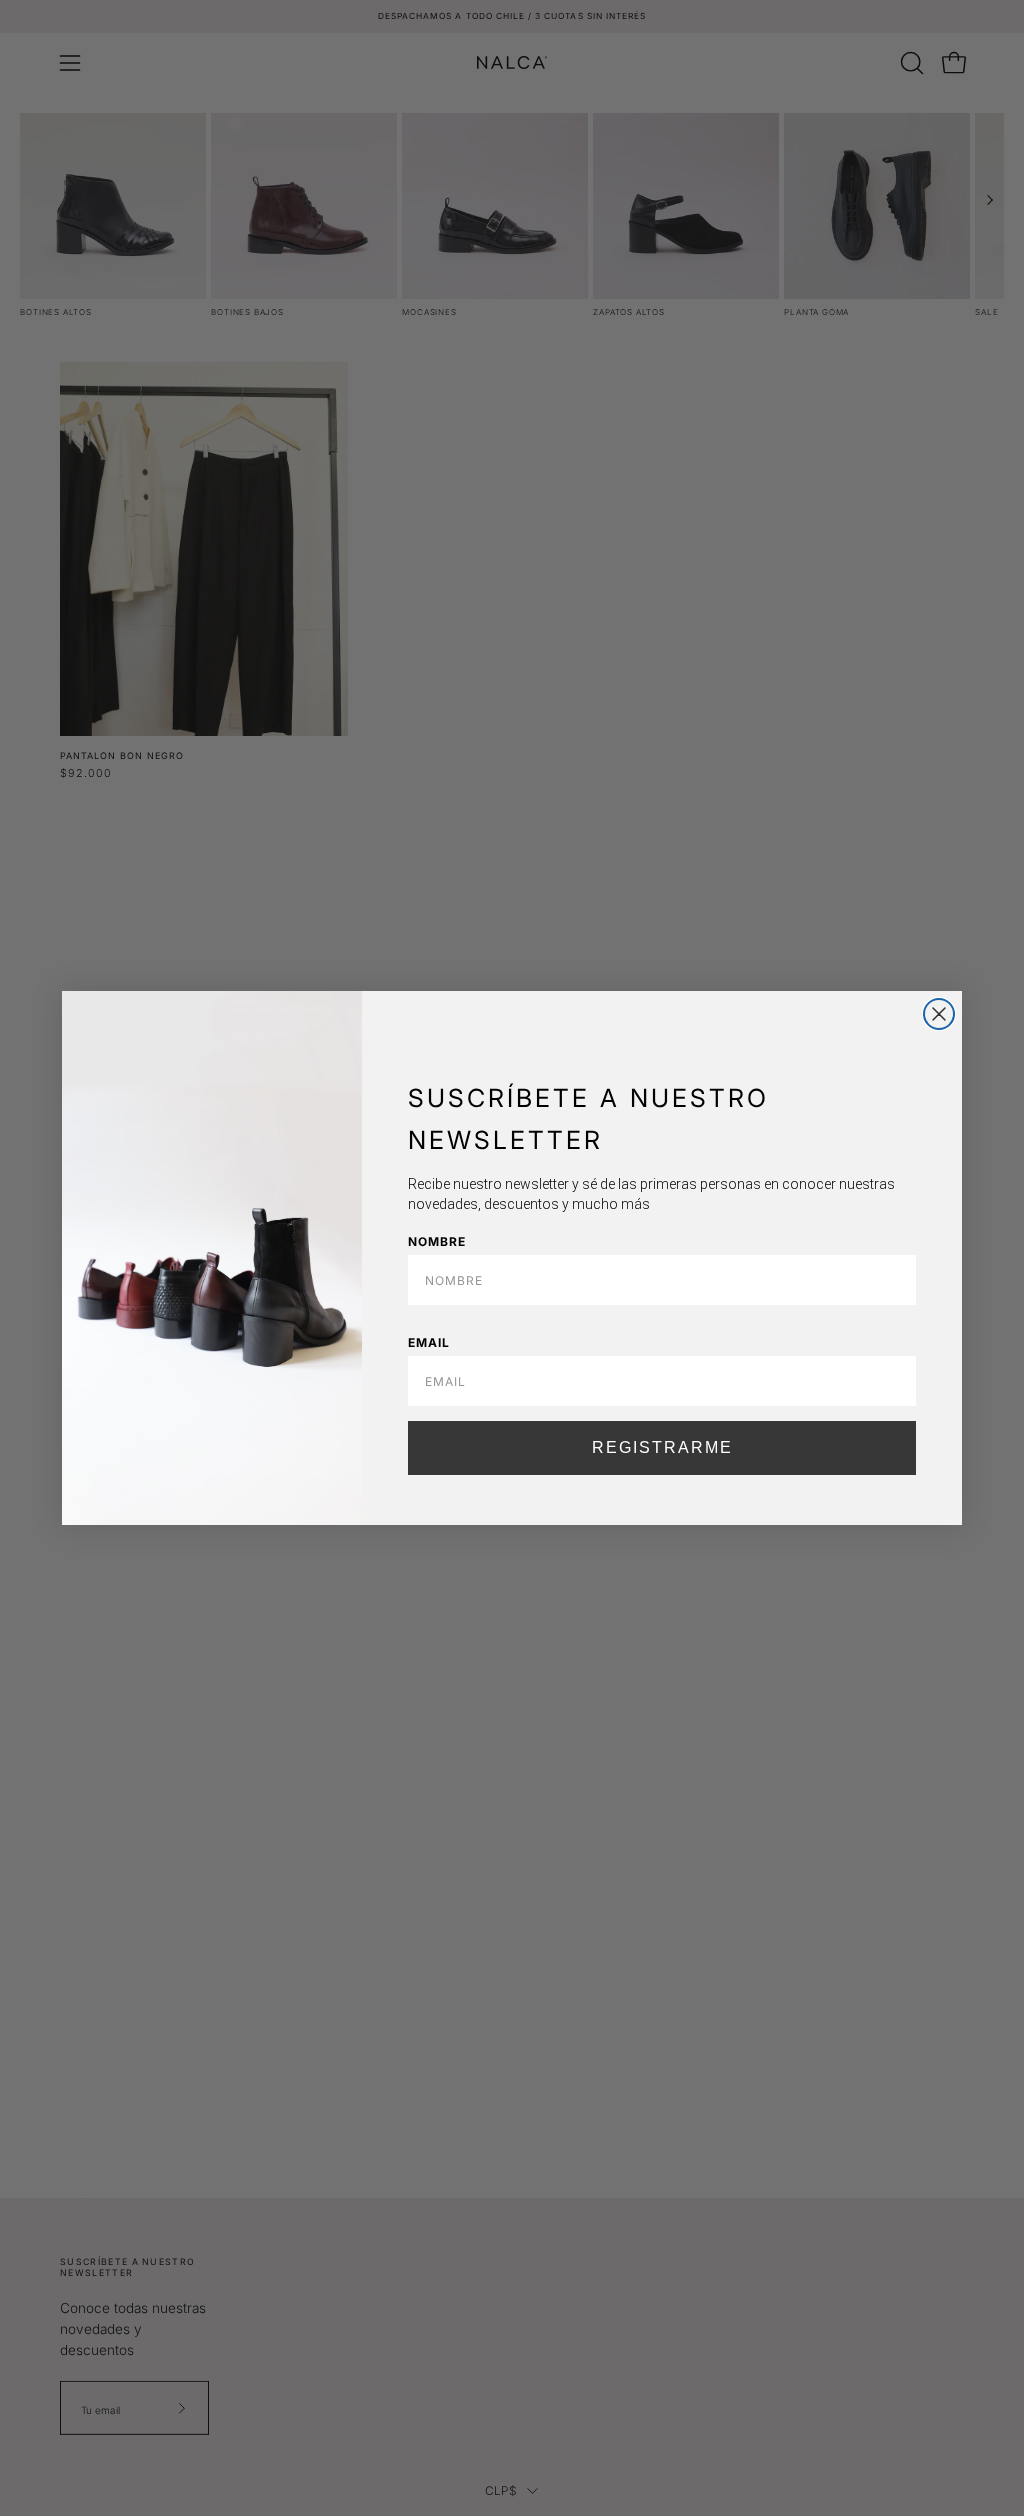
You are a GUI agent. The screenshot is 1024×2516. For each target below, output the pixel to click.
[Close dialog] (939, 1014)
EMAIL (429, 1342)
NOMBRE (437, 1241)
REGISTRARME (662, 1447)
